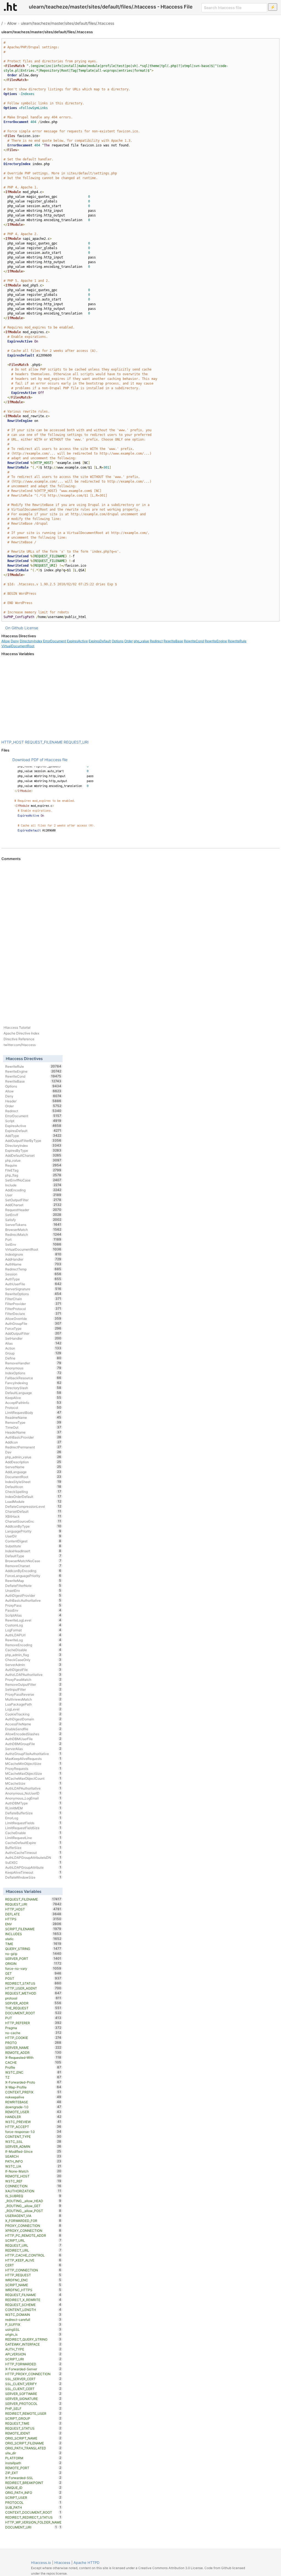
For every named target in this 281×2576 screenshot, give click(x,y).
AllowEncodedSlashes (33, 1734)
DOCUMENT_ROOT (33, 2013)
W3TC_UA (33, 2166)
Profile (33, 2067)
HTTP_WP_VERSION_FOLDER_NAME (33, 2523)
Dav (33, 1452)
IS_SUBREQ (33, 2196)
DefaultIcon (33, 1487)
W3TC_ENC (33, 2072)
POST (33, 1978)
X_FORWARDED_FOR (33, 2221)
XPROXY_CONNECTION (33, 2230)
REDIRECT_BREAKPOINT (33, 2483)
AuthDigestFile (33, 1670)
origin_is (33, 2334)
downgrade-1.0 (33, 2107)
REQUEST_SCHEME (33, 2305)
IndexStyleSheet (33, 1482)
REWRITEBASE (33, 2102)
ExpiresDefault (100, 641)
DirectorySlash (33, 1388)
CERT (33, 2265)
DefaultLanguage (33, 1393)
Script (33, 1121)
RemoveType (33, 1422)
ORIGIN (33, 1963)
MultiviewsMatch (33, 1699)
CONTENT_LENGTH (33, 2310)
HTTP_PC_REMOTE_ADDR (33, 2235)
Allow (12, 23)
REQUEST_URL (33, 2245)
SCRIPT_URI (33, 2359)
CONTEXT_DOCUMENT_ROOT (33, 2512)
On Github (14, 628)
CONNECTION (33, 2186)
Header (33, 1101)
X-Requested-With (33, 2057)
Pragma (33, 2028)
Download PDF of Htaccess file (40, 760)
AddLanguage (33, 1472)
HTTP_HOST (13, 742)
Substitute (33, 1546)
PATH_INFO (33, 2161)
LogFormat (33, 1630)
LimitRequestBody (33, 1412)
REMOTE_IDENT (33, 2433)
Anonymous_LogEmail (33, 1798)
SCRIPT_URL (33, 2240)
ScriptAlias (33, 1615)
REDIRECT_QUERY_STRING (33, 2339)
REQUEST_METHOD (33, 1993)
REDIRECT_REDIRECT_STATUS (33, 2517)
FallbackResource (33, 1378)
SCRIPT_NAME (33, 2285)
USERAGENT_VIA (33, 2216)
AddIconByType (33, 1526)
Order (129, 641)
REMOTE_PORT (33, 2468)
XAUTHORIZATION (33, 2191)
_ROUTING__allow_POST (33, 2211)
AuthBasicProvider (33, 1437)
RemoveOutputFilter (33, 1684)
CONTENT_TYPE (33, 2137)
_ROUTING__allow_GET (33, 2206)
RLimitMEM (33, 1808)
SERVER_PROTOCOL (33, 2403)
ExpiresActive (77, 641)
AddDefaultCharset (33, 1155)
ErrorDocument (55, 641)
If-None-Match (33, 2171)
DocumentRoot (33, 1477)
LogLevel (33, 1709)
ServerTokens (33, 1225)
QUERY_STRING (33, 1949)
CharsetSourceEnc (33, 1521)
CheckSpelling (33, 1492)
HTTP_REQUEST (33, 2275)
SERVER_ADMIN (33, 2146)
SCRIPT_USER (33, 2497)
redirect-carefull (33, 2319)
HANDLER (33, 2117)
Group (33, 1353)
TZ (33, 2077)
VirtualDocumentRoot (18, 646)
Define (33, 1358)
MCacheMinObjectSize (33, 1763)
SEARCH (33, 2156)
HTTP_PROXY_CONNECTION (33, 2374)
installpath (33, 2463)
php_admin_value (33, 1457)
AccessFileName (33, 1724)
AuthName (33, 1264)
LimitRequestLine (33, 1838)
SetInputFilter (33, 1689)
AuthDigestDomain (33, 1719)
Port (33, 1239)
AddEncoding (33, 1190)
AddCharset (33, 1205)
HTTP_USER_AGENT (33, 1988)
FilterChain (33, 1299)
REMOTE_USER (33, 2112)
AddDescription (33, 1462)
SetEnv (33, 1244)
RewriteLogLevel (33, 1620)
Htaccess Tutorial (17, 1027)
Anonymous (33, 1368)
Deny (15, 641)
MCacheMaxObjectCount (33, 1778)
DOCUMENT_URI (31, 2527)
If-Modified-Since (33, 2151)
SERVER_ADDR (33, 2003)
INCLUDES (33, 1934)
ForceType (33, 1328)
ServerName (33, 1467)
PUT (33, 2018)
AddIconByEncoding (33, 1571)
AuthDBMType (33, 1803)
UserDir (33, 1536)
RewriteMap (33, 1581)
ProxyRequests (33, 1768)
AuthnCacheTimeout (33, 1852)
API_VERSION (33, 2354)
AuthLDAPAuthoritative (33, 1788)
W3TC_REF (33, 2181)
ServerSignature (33, 1289)
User (33, 1195)
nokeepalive (33, 2097)
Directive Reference (19, 1039)
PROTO (33, 2043)
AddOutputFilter (33, 1333)
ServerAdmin (33, 1665)
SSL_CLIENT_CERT (33, 2389)
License (31, 628)
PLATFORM (33, 2458)
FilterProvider (33, 1304)
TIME (33, 1944)
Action (33, 1348)
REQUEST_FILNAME (33, 2295)
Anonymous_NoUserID (33, 1793)
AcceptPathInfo (33, 1403)
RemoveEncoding (33, 1645)
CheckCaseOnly (33, 1660)
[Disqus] (140, 936)
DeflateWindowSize (33, 1877)
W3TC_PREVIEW (33, 2122)
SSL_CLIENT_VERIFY (33, 2384)
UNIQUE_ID (33, 2488)
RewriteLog (33, 1640)
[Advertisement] (140, 698)
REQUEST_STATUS (33, 2428)
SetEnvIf (33, 1215)
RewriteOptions (33, 1294)
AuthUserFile (33, 1284)
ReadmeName (33, 1417)
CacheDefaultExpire (33, 1843)
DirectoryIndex (31, 641)
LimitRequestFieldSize (33, 1828)
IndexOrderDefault (33, 1496)
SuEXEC (33, 1862)
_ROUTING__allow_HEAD (33, 2201)
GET (33, 1973)
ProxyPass (33, 1605)
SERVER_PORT (33, 1959)
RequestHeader (33, 1210)
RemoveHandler (33, 1363)
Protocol (33, 1407)
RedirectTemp (33, 1269)
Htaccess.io (41, 2563)
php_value (141, 641)
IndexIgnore (33, 1254)
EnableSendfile (33, 1729)
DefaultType (33, 1556)
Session (33, 1274)
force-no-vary (33, 1968)
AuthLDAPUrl (33, 1635)
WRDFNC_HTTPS (33, 2290)
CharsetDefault (33, 1511)
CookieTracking (33, 1714)
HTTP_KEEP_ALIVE (33, 2260)
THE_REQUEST (33, 2008)
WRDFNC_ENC (33, 2280)
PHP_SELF (33, 2408)
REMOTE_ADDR (33, 2052)
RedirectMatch (33, 1234)
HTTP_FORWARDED (33, 2364)
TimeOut (33, 1427)
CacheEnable (33, 1833)
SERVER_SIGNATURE (33, 2399)
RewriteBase (173, 641)
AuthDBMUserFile (33, 1739)
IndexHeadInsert (33, 1551)
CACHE (33, 2062)
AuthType (33, 1279)
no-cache (33, 2033)
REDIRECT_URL (33, 2250)
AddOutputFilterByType (33, 1140)
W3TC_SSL (33, 2141)
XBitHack (33, 1516)
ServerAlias (33, 1749)
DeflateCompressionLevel (33, 1506)
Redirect (156, 641)
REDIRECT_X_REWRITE (33, 2300)
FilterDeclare (33, 1314)
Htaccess (62, 2563)
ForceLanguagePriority (33, 1576)
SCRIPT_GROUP (33, 2418)
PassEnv (33, 1610)
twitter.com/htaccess (20, 1045)
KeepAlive (33, 1398)
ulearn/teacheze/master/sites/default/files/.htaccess (68, 23)
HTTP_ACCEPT (33, 2127)
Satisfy (33, 1220)
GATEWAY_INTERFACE (33, 2344)
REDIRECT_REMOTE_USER (33, 2413)
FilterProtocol (33, 1309)
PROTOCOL (33, 2502)
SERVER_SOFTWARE (33, 2394)
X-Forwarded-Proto (33, 2082)
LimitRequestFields (33, 1823)
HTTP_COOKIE (33, 2038)
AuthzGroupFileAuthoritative (33, 1754)
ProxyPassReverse (33, 1694)
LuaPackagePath (33, 1704)
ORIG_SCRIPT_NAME (33, 2438)
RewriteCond (194, 641)
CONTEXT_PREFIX (33, 2092)
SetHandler (33, 1338)
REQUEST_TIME (33, 2423)
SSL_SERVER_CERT (33, 2379)
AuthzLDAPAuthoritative (33, 1674)
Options (118, 641)
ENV (33, 1924)
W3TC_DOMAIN (33, 2314)
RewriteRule (237, 641)
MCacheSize (33, 1783)
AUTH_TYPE (33, 2349)
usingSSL (33, 2329)
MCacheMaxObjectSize (33, 1773)
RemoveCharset (33, 1566)
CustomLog (33, 1625)
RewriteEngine (216, 641)
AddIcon (33, 1442)
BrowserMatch (33, 1229)
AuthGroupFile (33, 1323)
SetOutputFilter (33, 1200)
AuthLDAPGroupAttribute (33, 1867)
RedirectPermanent (33, 1447)
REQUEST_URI (76, 742)
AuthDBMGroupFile (33, 1744)
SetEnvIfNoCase (33, 1180)
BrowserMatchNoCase (33, 1561)
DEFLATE (33, 1914)
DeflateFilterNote (33, 1585)
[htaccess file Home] (10, 7)
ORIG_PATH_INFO (33, 2492)
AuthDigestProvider (33, 1595)
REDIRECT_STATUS (33, 1983)
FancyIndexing (33, 1383)
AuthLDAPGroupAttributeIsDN (33, 1857)
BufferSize (33, 1848)
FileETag (33, 1170)
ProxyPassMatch (33, 1679)
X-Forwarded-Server (33, 2369)
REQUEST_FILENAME (44, 742)
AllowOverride (33, 1318)
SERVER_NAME (33, 2048)
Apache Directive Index (21, 1033)
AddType (33, 1136)
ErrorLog (33, 1818)
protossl (33, 1998)
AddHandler (33, 1259)
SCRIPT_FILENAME (33, 1929)
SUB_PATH (33, 2507)
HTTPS (33, 1919)
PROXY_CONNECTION (33, 2226)
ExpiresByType (33, 1150)
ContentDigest (33, 1541)
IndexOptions (33, 1373)
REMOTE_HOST (33, 2176)
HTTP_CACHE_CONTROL (33, 2255)
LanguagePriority (33, 1531)
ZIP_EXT (33, 2473)
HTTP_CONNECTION (33, 2270)
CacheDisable (33, 1650)
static (33, 1939)
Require (33, 1165)
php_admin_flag (33, 1655)
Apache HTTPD (86, 2563)
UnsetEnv (33, 1590)
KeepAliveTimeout (33, 1872)
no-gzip (33, 1954)
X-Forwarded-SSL (33, 2478)
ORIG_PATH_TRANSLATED (33, 2448)
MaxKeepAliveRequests (33, 1759)
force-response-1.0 (33, 2132)
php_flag (33, 1175)
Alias (33, 1343)
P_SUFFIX (33, 2324)
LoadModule (33, 1501)
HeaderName (33, 1432)
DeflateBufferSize (33, 1813)
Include (33, 1185)
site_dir (33, 2453)
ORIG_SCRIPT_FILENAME (33, 2443)
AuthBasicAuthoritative (33, 1600)
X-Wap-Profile (33, 2087)
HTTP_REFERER (33, 2023)
